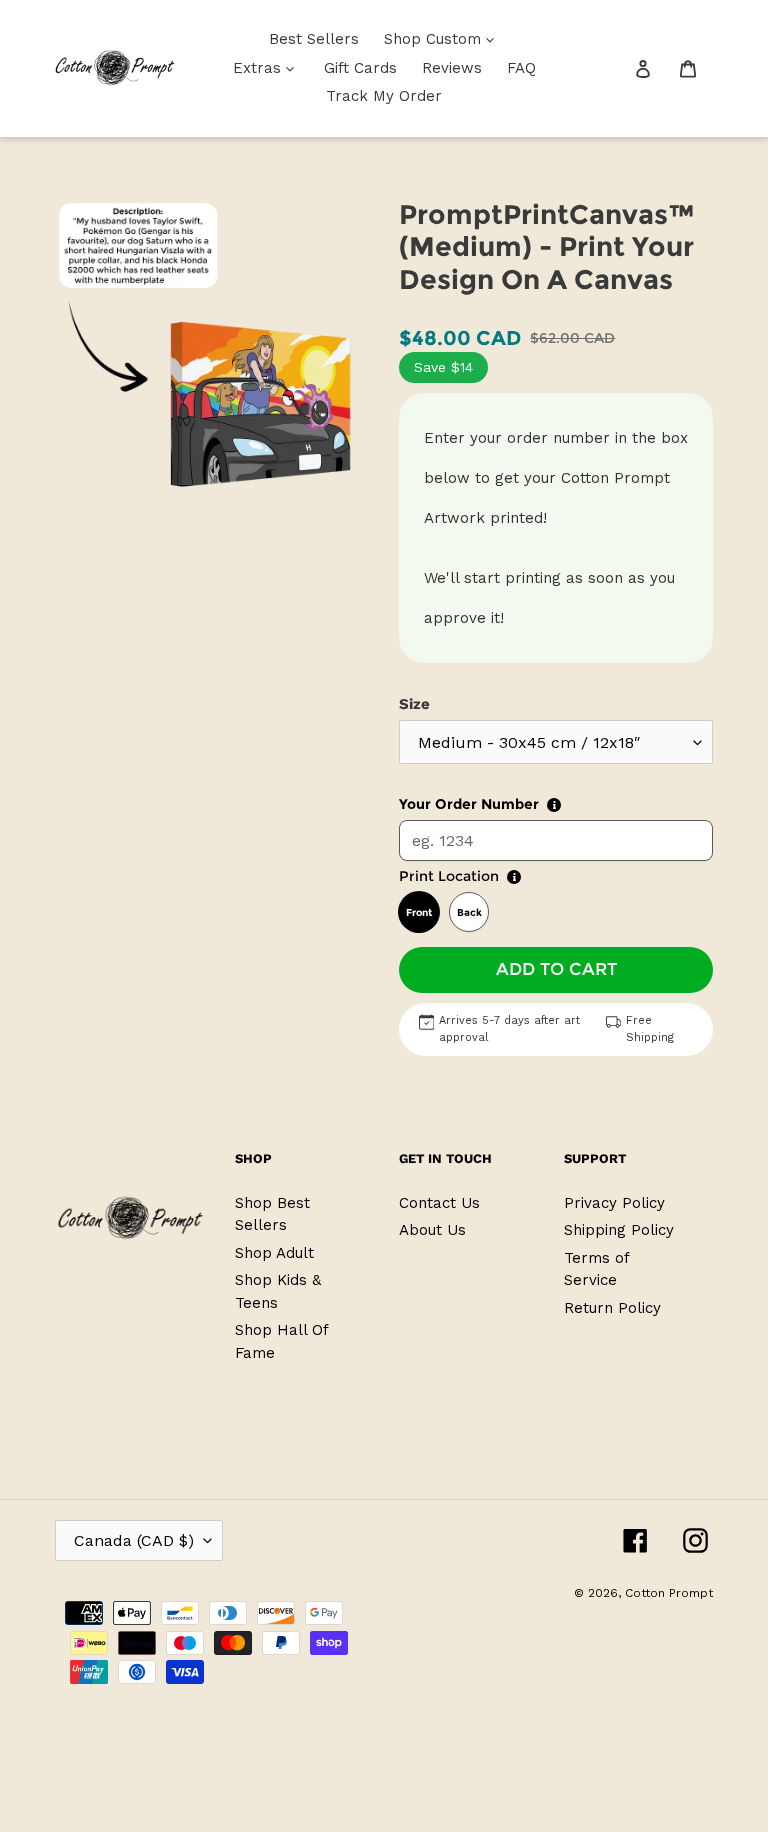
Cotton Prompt (669, 1593)
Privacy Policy (614, 1203)
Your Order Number (469, 804)
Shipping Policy (619, 1230)
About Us (432, 1230)
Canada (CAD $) (134, 1540)
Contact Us (439, 1203)
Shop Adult (274, 1253)
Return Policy (612, 1308)
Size (414, 704)
